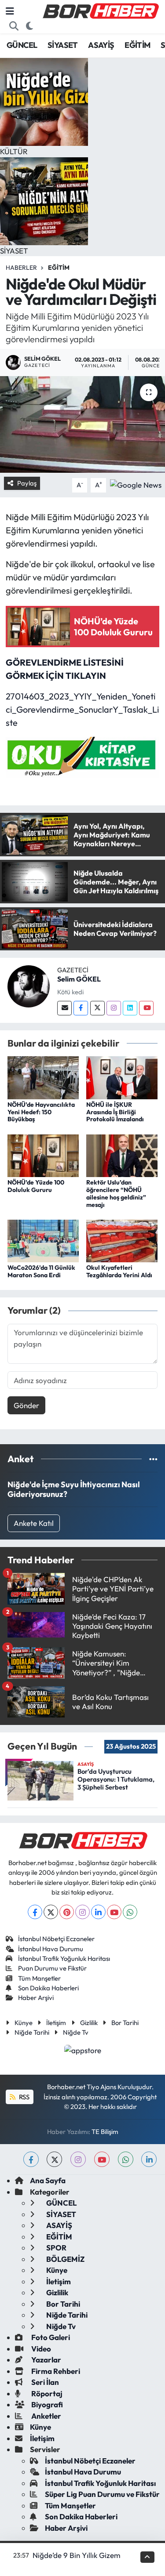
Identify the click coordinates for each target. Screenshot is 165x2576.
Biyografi (46, 2404)
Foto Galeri (50, 2337)
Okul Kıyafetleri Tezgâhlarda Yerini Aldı (119, 1271)
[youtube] (102, 2159)
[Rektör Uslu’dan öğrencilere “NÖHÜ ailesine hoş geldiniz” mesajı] (122, 1154)
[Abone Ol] (136, 484)
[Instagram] (114, 1008)
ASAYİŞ (101, 45)
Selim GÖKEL (79, 979)
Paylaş (27, 483)
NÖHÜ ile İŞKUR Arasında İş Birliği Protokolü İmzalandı (115, 1112)
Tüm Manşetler (39, 1978)
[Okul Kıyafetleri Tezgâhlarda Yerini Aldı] (122, 1240)
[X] (51, 1912)
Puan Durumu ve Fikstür (52, 1968)
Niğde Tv (76, 2032)
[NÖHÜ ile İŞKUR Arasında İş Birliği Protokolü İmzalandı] (122, 1077)
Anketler (46, 2416)
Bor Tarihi (125, 2023)
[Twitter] (97, 1008)
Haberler (21, 268)
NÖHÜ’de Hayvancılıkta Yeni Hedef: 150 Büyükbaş (41, 1112)
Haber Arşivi (36, 1998)
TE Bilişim (105, 2132)
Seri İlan (44, 2382)
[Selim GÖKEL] (29, 985)
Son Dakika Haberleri (48, 1988)
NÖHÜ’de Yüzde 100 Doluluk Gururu (36, 1186)
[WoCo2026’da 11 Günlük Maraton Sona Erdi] (43, 1240)
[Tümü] (153, 1459)
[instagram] (78, 2159)
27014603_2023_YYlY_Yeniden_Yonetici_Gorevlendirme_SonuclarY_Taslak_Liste (82, 709)
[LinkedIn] (98, 1912)
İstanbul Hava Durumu (51, 1949)
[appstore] (82, 2051)
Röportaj (46, 2393)
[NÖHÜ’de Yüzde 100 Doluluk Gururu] (43, 1154)
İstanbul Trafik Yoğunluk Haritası (64, 1958)
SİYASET (63, 45)
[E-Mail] (64, 1008)
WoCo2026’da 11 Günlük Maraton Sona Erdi (41, 1271)
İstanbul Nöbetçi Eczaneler (56, 1939)
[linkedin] (149, 2159)
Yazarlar (46, 2360)
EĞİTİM (137, 45)
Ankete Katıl (34, 1523)
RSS (24, 2097)
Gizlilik (89, 2023)
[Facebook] (81, 1008)
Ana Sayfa (48, 2180)
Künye (24, 2023)
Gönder (26, 1405)
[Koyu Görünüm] (30, 26)
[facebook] (31, 2159)
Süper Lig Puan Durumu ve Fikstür (102, 2494)
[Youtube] (146, 1008)
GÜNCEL (22, 45)
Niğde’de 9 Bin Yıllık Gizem (77, 2555)
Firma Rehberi (55, 2371)
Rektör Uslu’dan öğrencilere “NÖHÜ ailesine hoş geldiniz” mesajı (116, 1193)
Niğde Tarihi (32, 2032)
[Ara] (14, 26)
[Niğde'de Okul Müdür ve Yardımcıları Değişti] (82, 424)
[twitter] (54, 2159)
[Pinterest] (67, 1912)
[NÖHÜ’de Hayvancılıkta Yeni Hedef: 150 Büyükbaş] (43, 1077)
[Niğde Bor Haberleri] (100, 10)
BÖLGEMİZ (65, 2259)
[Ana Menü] (10, 11)
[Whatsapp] (130, 1912)
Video (40, 2349)
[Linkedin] (130, 1008)
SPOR (56, 2248)
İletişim (56, 2023)
